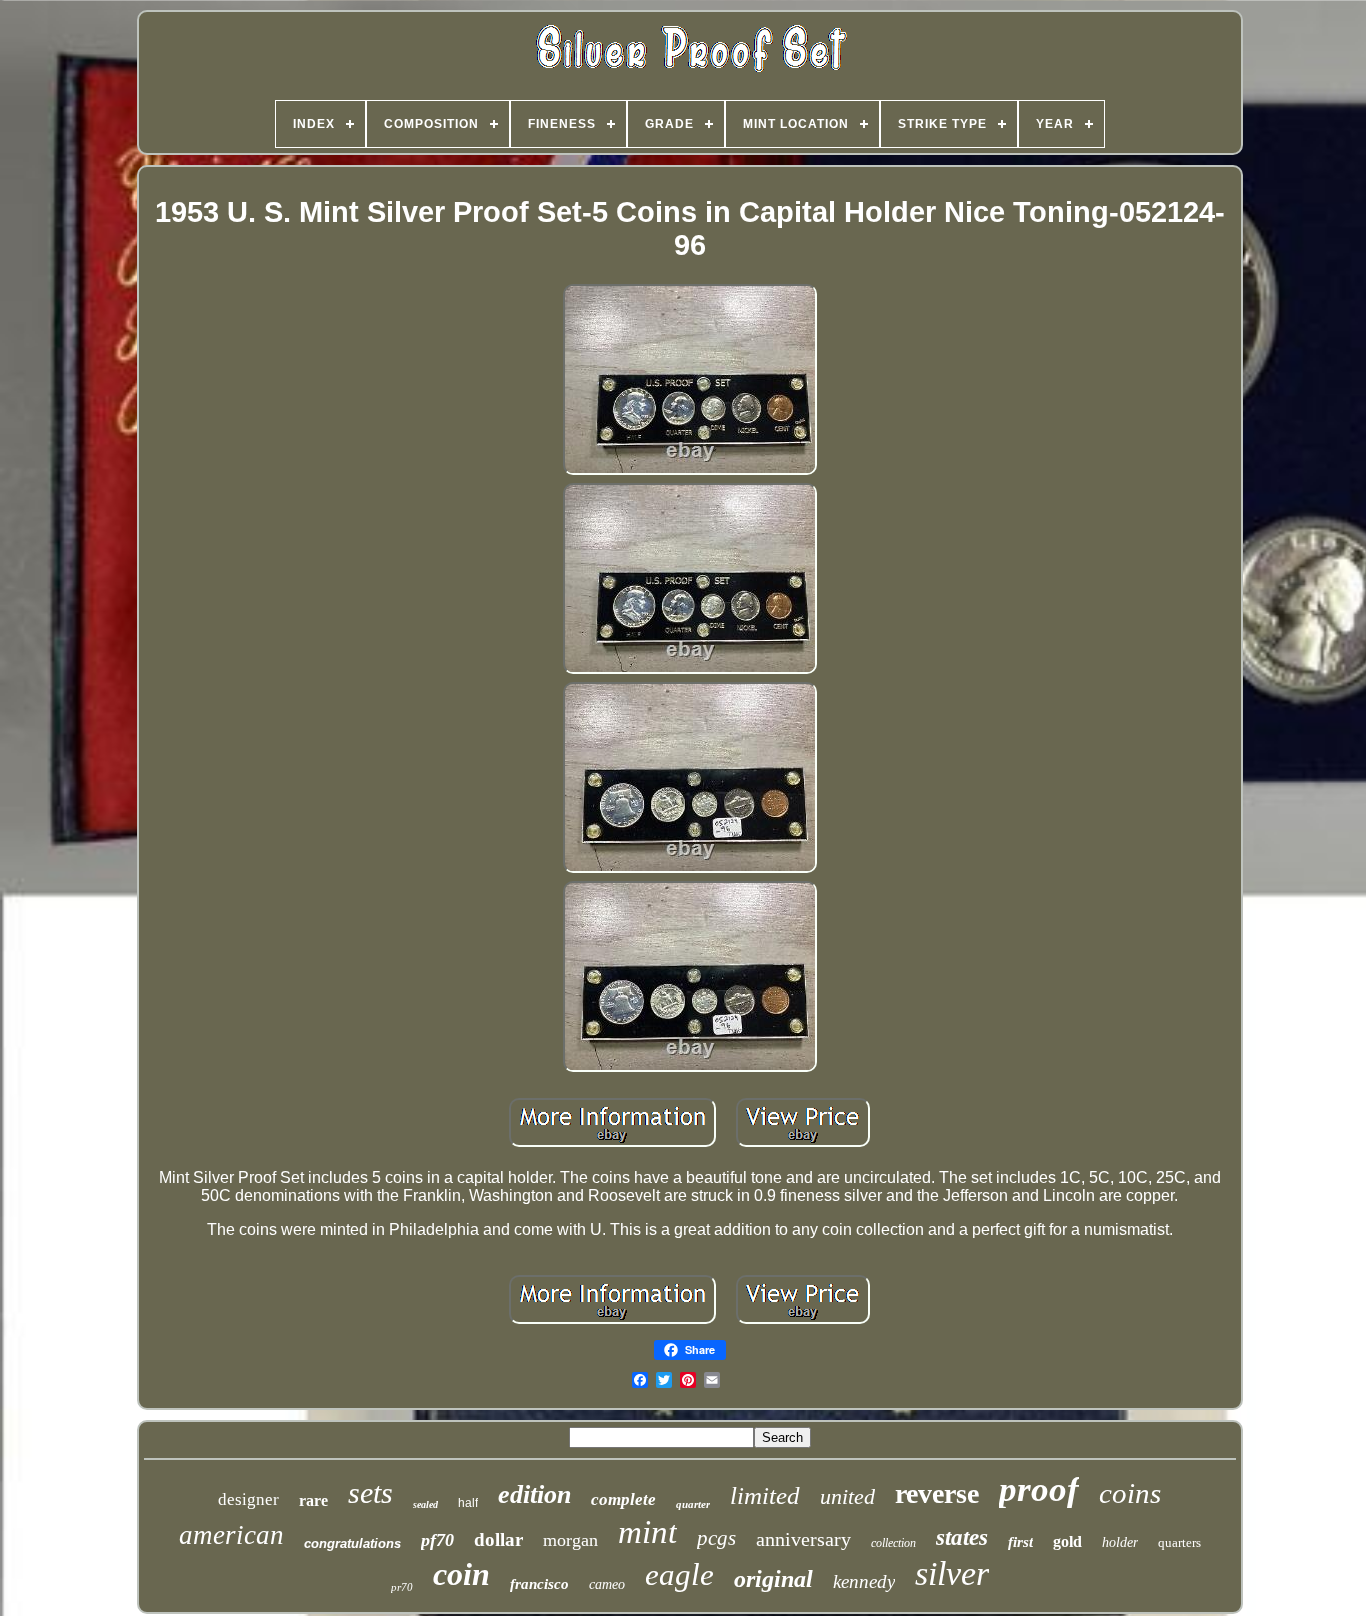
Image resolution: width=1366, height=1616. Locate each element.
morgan (570, 1540)
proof (1039, 1489)
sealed (425, 1504)
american (231, 1535)
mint (647, 1532)
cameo (607, 1584)
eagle (679, 1574)
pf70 (437, 1540)
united (847, 1496)
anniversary (803, 1539)
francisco (539, 1584)
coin (461, 1574)
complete (623, 1499)
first (1020, 1542)
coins (1130, 1493)
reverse (937, 1493)
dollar (498, 1539)
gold (1067, 1541)
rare (313, 1500)
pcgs (716, 1538)
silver (952, 1573)
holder (1120, 1542)
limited (765, 1495)
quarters (1179, 1542)
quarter (693, 1504)
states (962, 1537)
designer (248, 1499)
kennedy (864, 1581)
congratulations (352, 1543)
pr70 (402, 1587)
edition (534, 1494)
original (773, 1579)
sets (370, 1492)
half (468, 1503)
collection (893, 1543)
